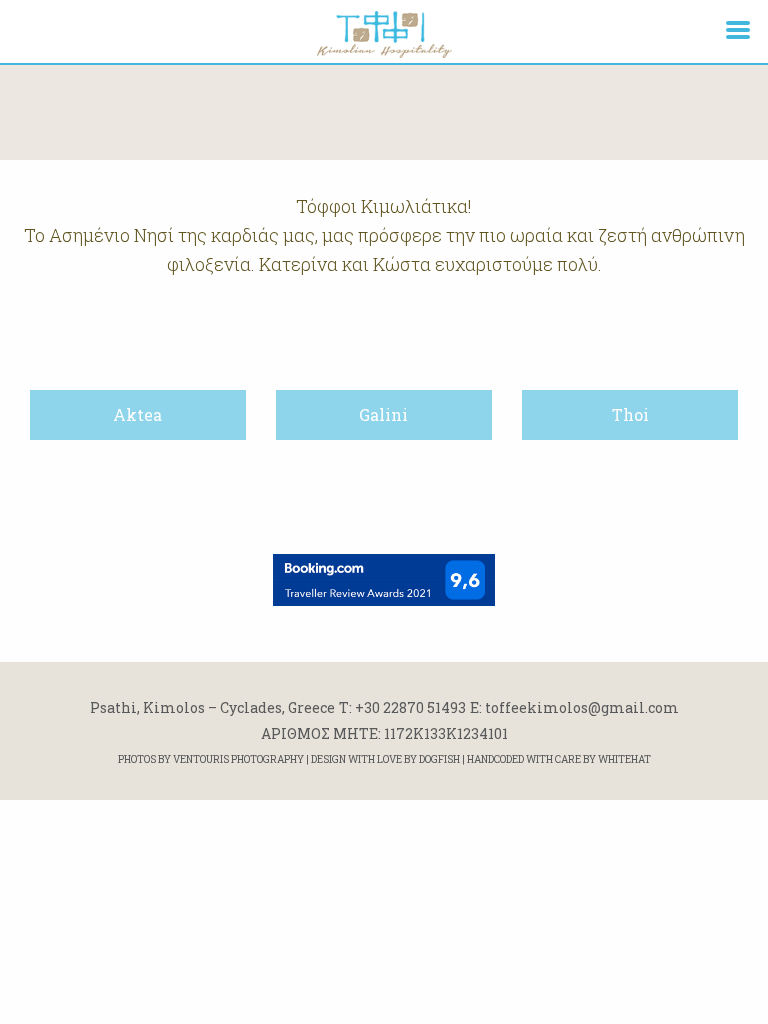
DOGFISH (439, 759)
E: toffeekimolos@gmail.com (574, 707)
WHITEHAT (624, 759)
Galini (383, 414)
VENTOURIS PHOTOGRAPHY (238, 759)
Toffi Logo (384, 34)
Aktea (137, 414)
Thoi (630, 414)
